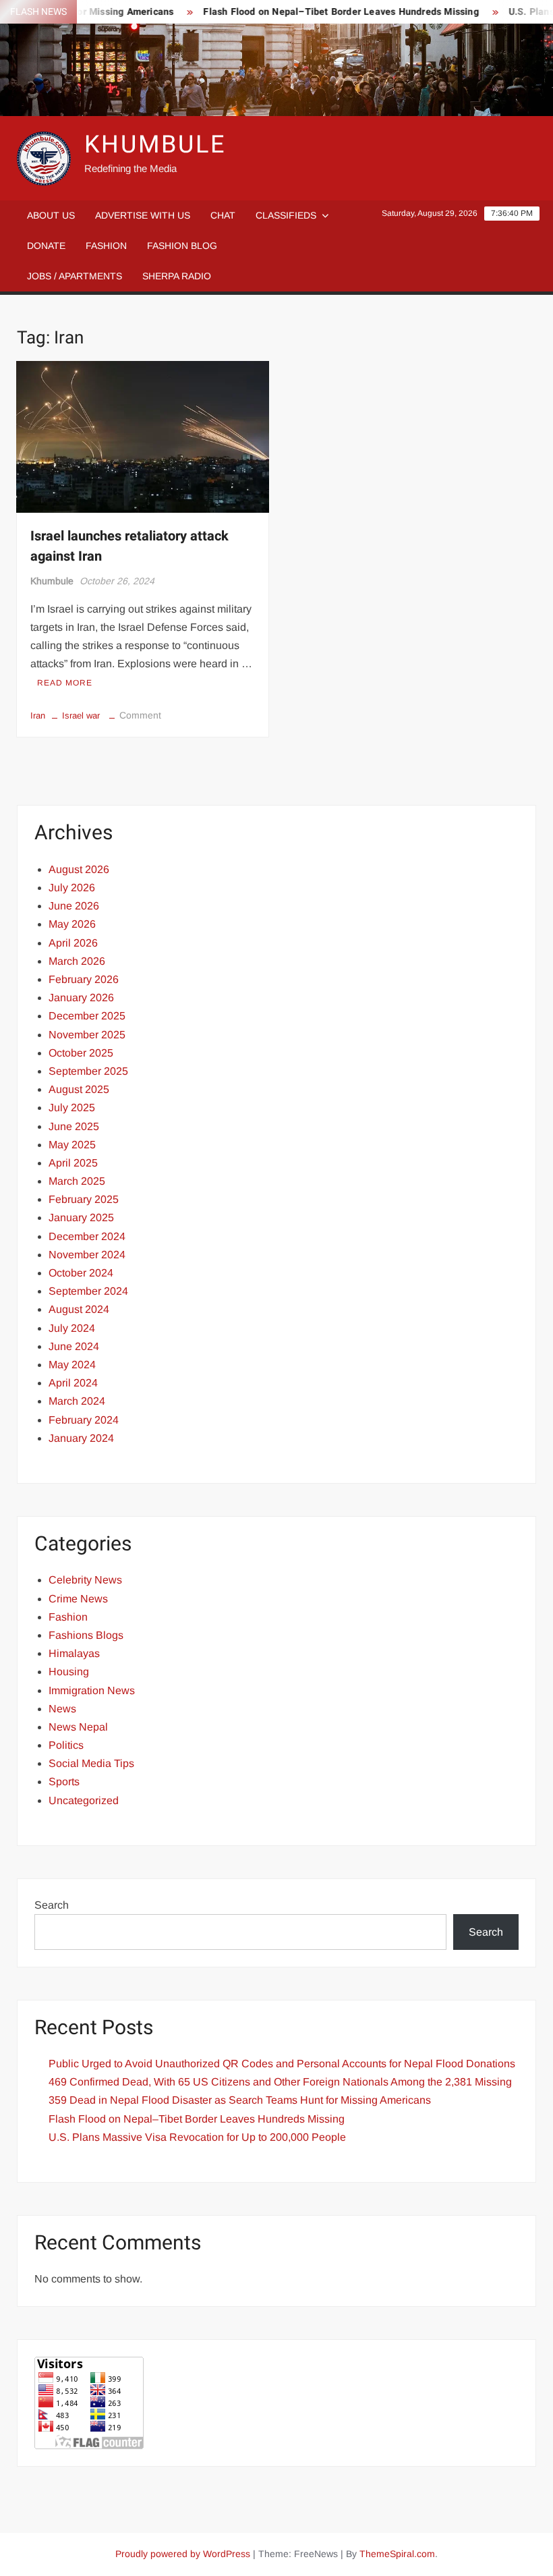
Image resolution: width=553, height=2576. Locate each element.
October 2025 (81, 1053)
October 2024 (81, 1273)
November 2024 (87, 1255)
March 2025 (77, 1181)
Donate (46, 246)
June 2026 (74, 906)
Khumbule (52, 581)
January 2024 (81, 1438)
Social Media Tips (91, 1763)
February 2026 (84, 979)
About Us (51, 215)
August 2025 (79, 1089)
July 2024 (72, 1328)
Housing (69, 1672)
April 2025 (73, 1163)
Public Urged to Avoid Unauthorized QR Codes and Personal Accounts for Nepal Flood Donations (282, 2064)
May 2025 (72, 1145)
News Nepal (78, 1727)
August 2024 (79, 1309)
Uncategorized (84, 1800)
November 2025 (87, 1035)
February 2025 (84, 1199)
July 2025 (72, 1108)
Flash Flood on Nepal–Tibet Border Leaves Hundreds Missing (320, 12)
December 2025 (87, 1016)
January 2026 (81, 998)
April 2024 (73, 1383)
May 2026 (72, 924)
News (62, 1709)
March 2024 (77, 1401)
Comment (140, 715)
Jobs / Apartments (75, 276)
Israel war (81, 716)
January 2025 (81, 1217)
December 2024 (87, 1236)
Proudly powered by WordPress (183, 2554)
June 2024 (74, 1346)
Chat (223, 215)
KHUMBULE (155, 145)
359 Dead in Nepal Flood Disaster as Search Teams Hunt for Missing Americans (240, 2100)
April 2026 (73, 943)
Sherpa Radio (177, 276)
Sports (64, 1782)
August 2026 (79, 869)
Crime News (78, 1599)
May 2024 (72, 1365)
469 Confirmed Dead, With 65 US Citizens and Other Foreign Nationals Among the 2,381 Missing (280, 2082)
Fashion (106, 246)
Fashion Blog (182, 246)
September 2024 (88, 1291)
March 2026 (77, 961)
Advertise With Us (143, 215)
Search (52, 1905)
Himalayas (74, 1653)
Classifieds (286, 215)
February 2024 (84, 1420)
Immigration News (92, 1690)
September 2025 (88, 1071)
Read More (65, 683)
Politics (66, 1745)
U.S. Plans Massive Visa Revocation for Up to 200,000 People (197, 2137)
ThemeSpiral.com (397, 2554)
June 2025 (74, 1126)
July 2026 (72, 888)
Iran (38, 716)
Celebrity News (85, 1580)
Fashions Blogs (86, 1635)
